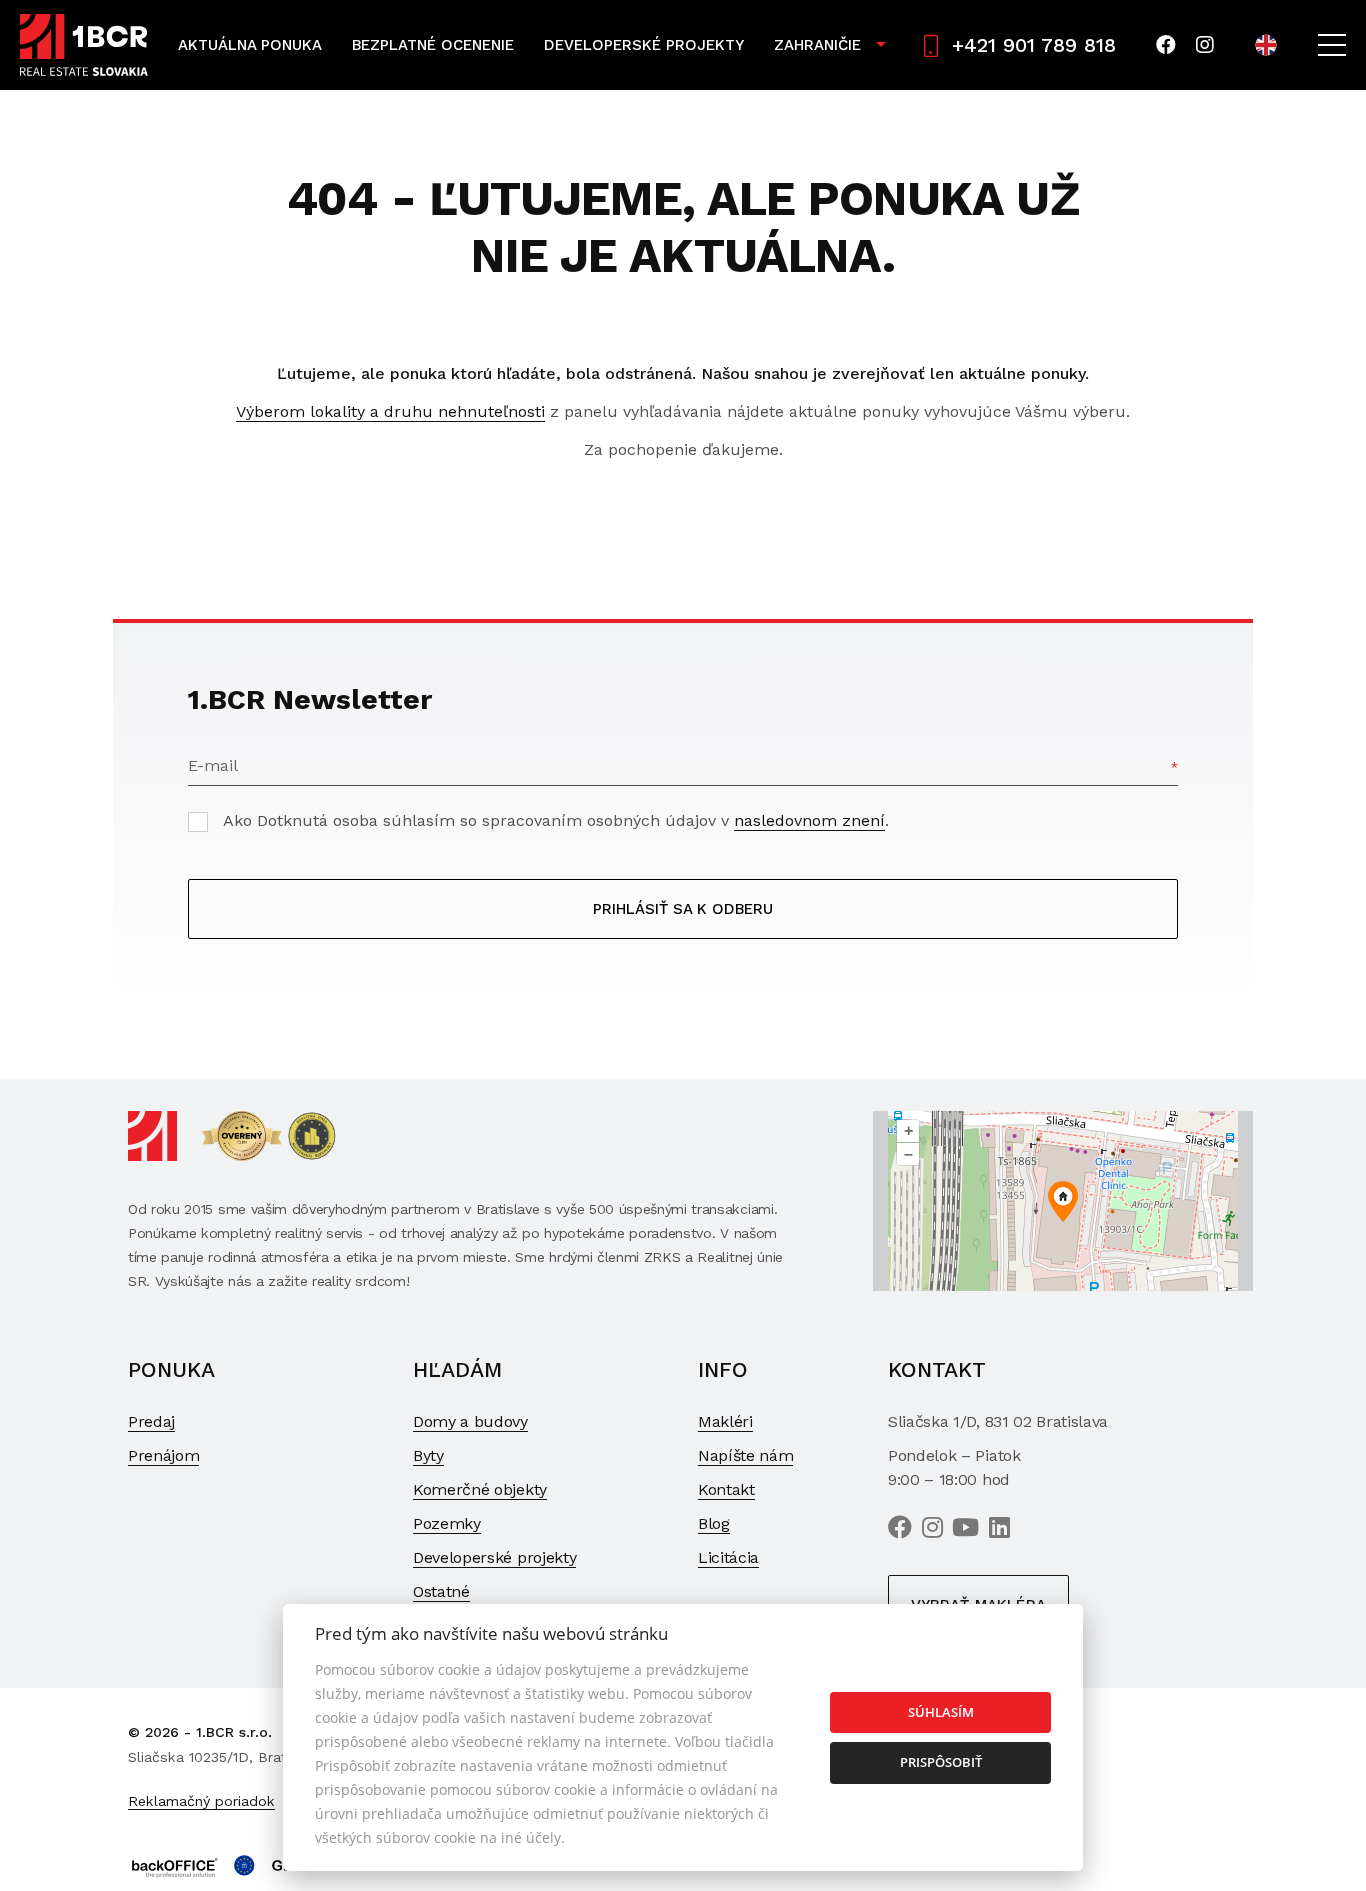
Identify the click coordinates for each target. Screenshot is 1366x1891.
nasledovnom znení (809, 820)
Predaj (151, 1421)
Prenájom (163, 1455)
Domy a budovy (470, 1421)
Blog (714, 1523)
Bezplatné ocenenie (433, 45)
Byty (428, 1455)
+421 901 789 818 (1034, 45)
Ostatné (441, 1591)
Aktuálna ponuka (250, 45)
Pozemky (447, 1523)
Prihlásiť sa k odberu (683, 909)
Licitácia (728, 1557)
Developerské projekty (644, 45)
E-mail (213, 765)
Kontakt (726, 1489)
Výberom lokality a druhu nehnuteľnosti (390, 411)
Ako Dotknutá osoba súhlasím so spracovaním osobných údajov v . (556, 820)
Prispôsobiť (941, 1762)
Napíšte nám (745, 1455)
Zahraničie (817, 45)
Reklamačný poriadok (201, 1801)
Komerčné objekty (480, 1489)
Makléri (725, 1421)
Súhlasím (941, 1712)
